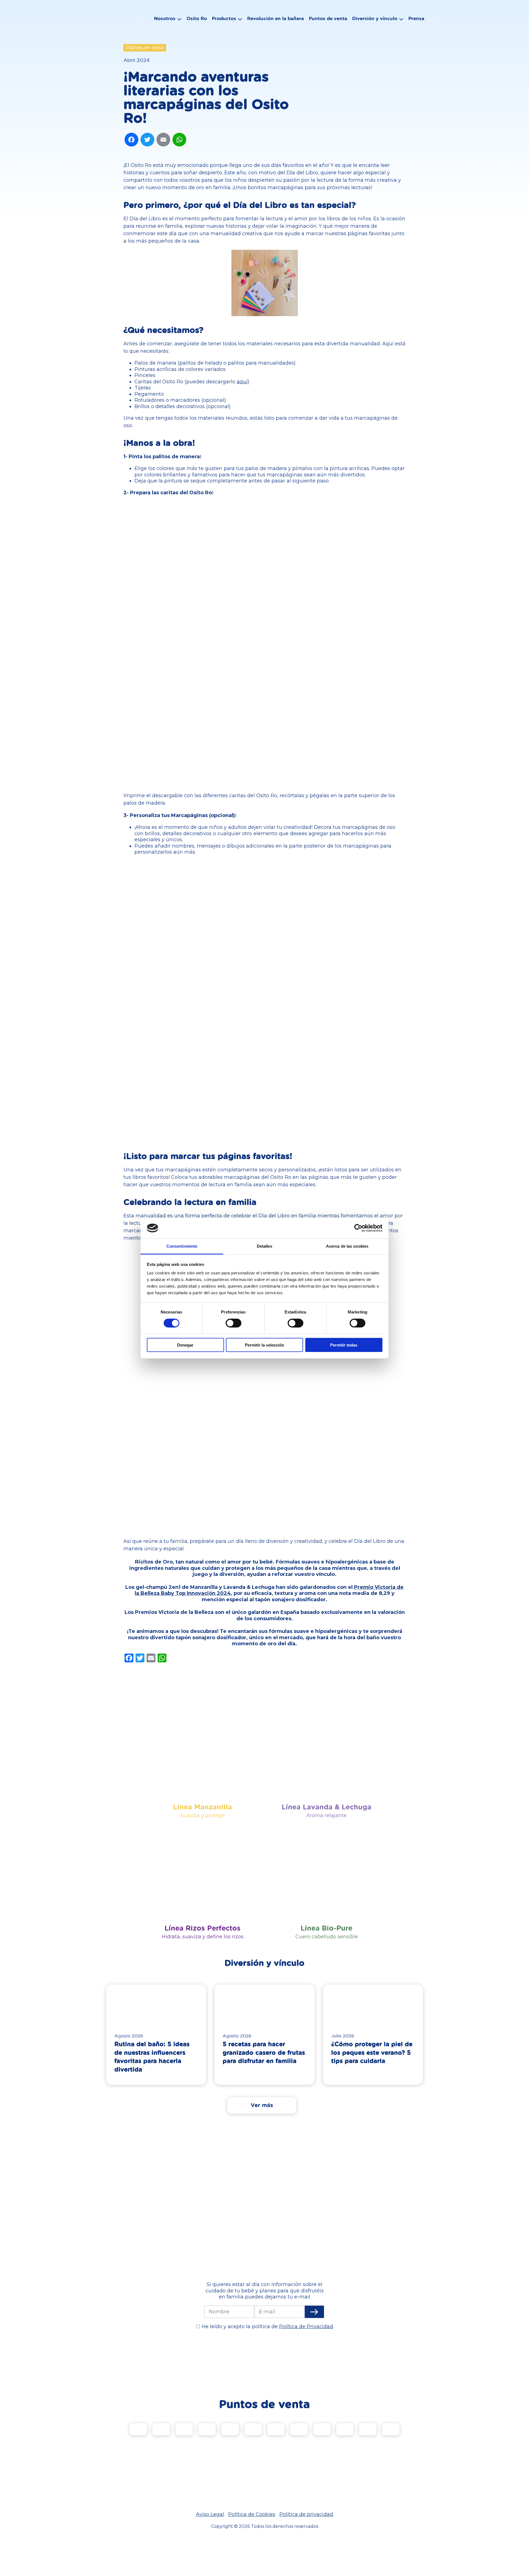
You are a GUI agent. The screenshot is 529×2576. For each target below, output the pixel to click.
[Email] (163, 140)
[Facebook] (131, 140)
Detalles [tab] (265, 1246)
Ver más (262, 2105)
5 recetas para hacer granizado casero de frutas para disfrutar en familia (264, 2052)
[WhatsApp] (179, 140)
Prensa (416, 18)
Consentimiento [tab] (182, 1246)
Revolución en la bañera (276, 18)
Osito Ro (197, 18)
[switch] (234, 1323)
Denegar (185, 1345)
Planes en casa (145, 48)
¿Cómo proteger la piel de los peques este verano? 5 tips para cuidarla (372, 2052)
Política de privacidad (306, 2514)
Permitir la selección (264, 1345)
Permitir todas (344, 1345)
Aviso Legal (210, 2514)
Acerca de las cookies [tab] (347, 1246)
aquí (242, 382)
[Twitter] (147, 140)
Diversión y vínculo (375, 18)
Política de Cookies (252, 2514)
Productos (224, 18)
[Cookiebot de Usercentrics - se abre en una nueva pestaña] (358, 1228)
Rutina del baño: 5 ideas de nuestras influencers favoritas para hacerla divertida (152, 2057)
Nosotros (165, 18)
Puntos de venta (328, 18)
